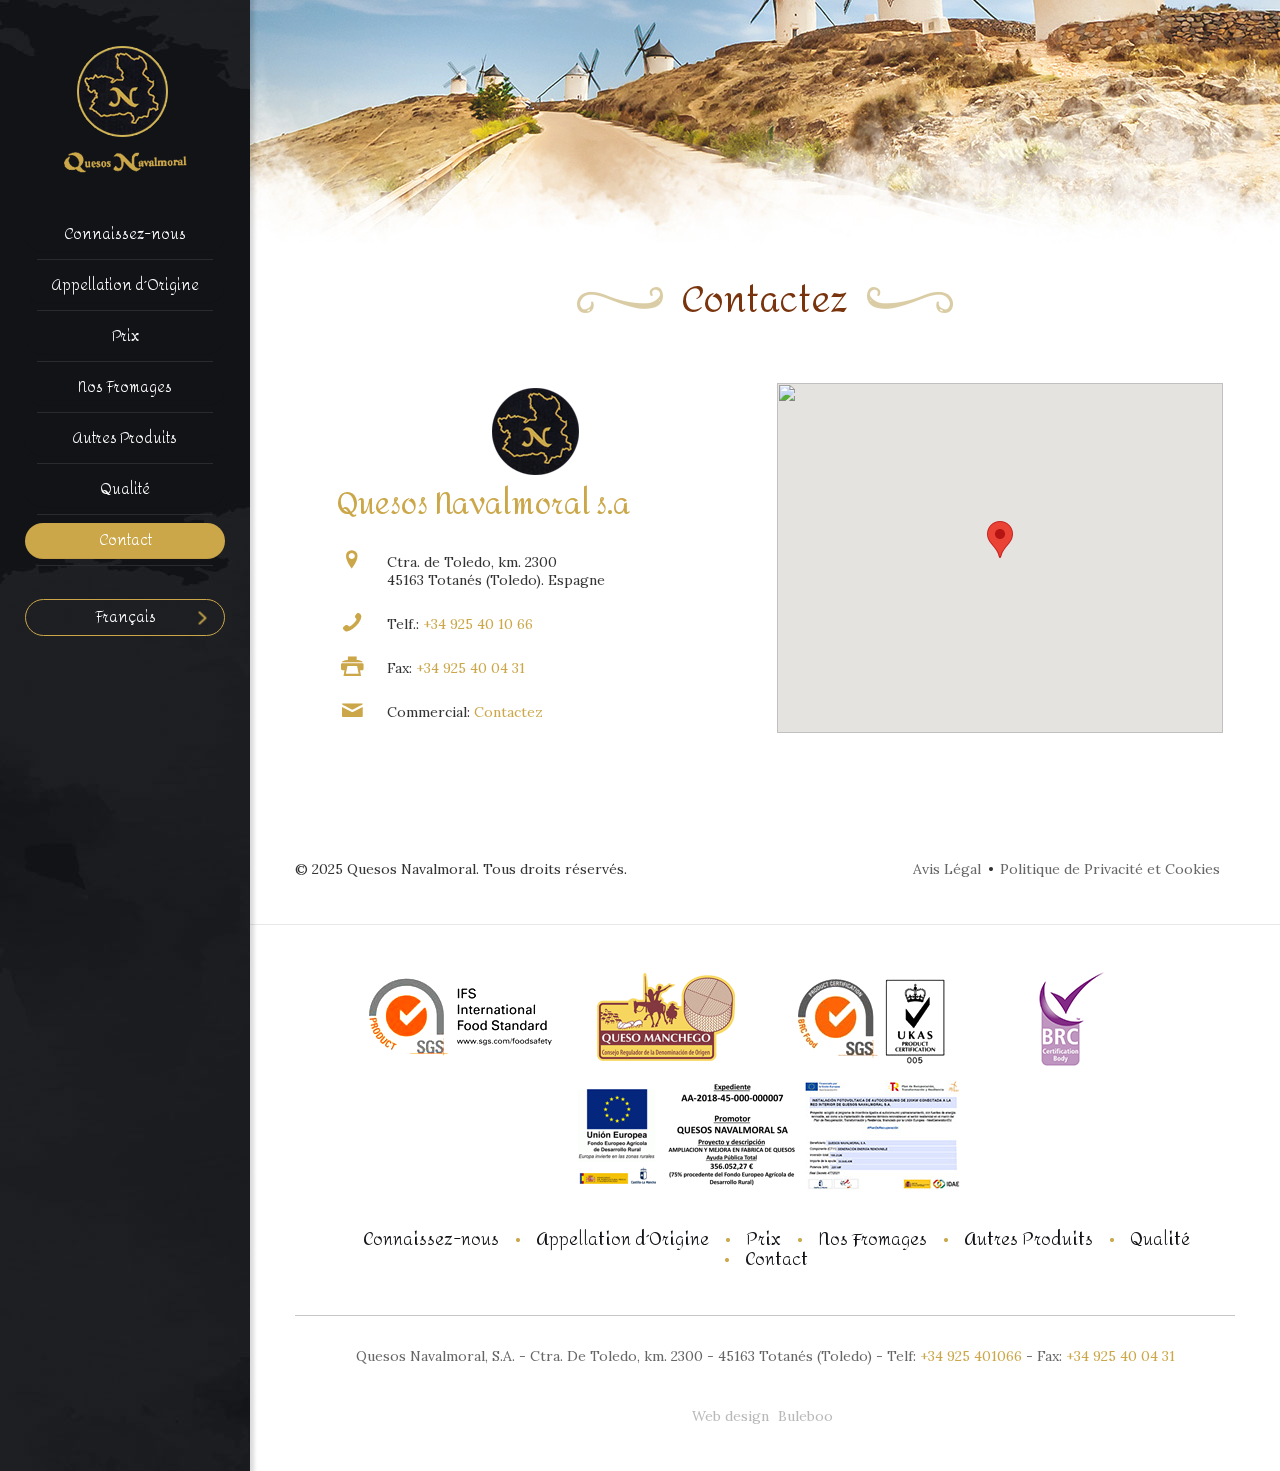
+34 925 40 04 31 (468, 668)
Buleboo (805, 1416)
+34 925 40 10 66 (476, 624)
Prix (763, 1240)
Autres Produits (1028, 1240)
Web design (730, 1416)
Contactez (508, 712)
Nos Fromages (872, 1240)
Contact (776, 1260)
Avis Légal (947, 869)
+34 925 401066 (971, 1356)
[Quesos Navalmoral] (125, 108)
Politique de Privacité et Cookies (1110, 869)
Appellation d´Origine (622, 1240)
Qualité (1160, 1240)
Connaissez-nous (431, 1240)
